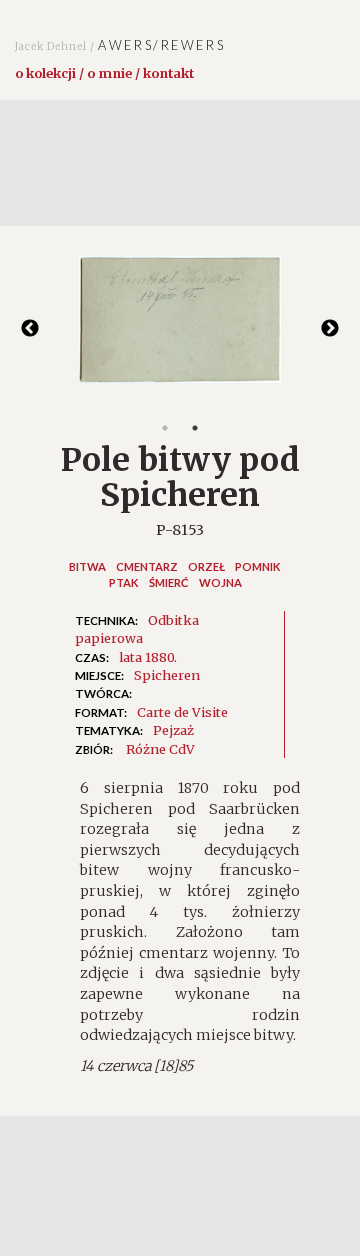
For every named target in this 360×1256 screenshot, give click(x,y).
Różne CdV (160, 749)
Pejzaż (173, 730)
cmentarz (147, 566)
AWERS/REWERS (120, 45)
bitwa (87, 566)
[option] (180, 329)
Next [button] (330, 329)
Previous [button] (30, 329)
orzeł (206, 566)
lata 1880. (148, 657)
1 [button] (165, 428)
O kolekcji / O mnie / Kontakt (104, 73)
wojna (220, 582)
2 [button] (195, 428)
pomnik (258, 566)
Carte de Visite (182, 712)
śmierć (169, 582)
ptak (124, 582)
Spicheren (167, 675)
